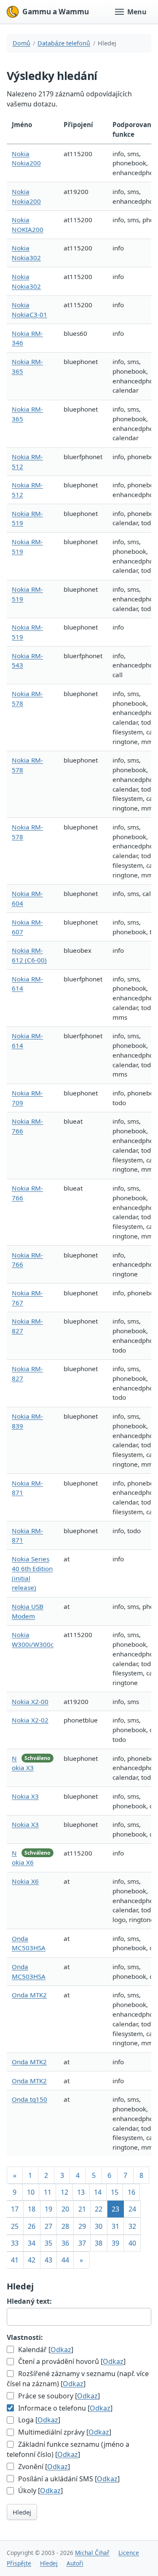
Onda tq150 (29, 2099)
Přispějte (19, 2563)
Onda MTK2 (29, 1995)
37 (82, 2243)
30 (99, 2226)
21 (82, 2209)
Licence (129, 2553)
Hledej (22, 2512)
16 (131, 2192)
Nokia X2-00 (30, 1701)
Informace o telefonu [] (64, 2408)
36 (65, 2243)
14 (98, 2192)
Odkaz (61, 2350)
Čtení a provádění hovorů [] (71, 2361)
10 (31, 2192)
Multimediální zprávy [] (64, 2432)
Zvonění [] (43, 2467)
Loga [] (38, 2420)
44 (65, 2260)
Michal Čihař (92, 2553)
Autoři (75, 2563)
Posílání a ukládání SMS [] (68, 2479)
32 (132, 2226)
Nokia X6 (25, 1881)
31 (115, 2226)
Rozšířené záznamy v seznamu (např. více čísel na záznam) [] (78, 2379)
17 (15, 2209)
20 (65, 2209)
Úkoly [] (40, 2491)
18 (32, 2209)
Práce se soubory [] (58, 2396)
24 (132, 2209)
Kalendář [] (45, 2350)
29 (82, 2226)
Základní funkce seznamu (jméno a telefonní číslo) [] (68, 2449)
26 (32, 2226)
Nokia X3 (25, 1796)
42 (32, 2260)
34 (32, 2243)
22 (99, 2209)
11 (48, 2192)
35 (48, 2243)
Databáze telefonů (64, 43)
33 (15, 2243)
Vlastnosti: (25, 2337)
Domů (21, 43)
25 (15, 2226)
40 (132, 2243)
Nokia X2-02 (30, 1720)
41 (15, 2260)
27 (48, 2226)
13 (81, 2192)
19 (48, 2209)
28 (65, 2226)
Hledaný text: (29, 2301)
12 (64, 2192)
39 (115, 2243)
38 (99, 2243)
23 (115, 2209)
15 (115, 2192)
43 (48, 2260)
